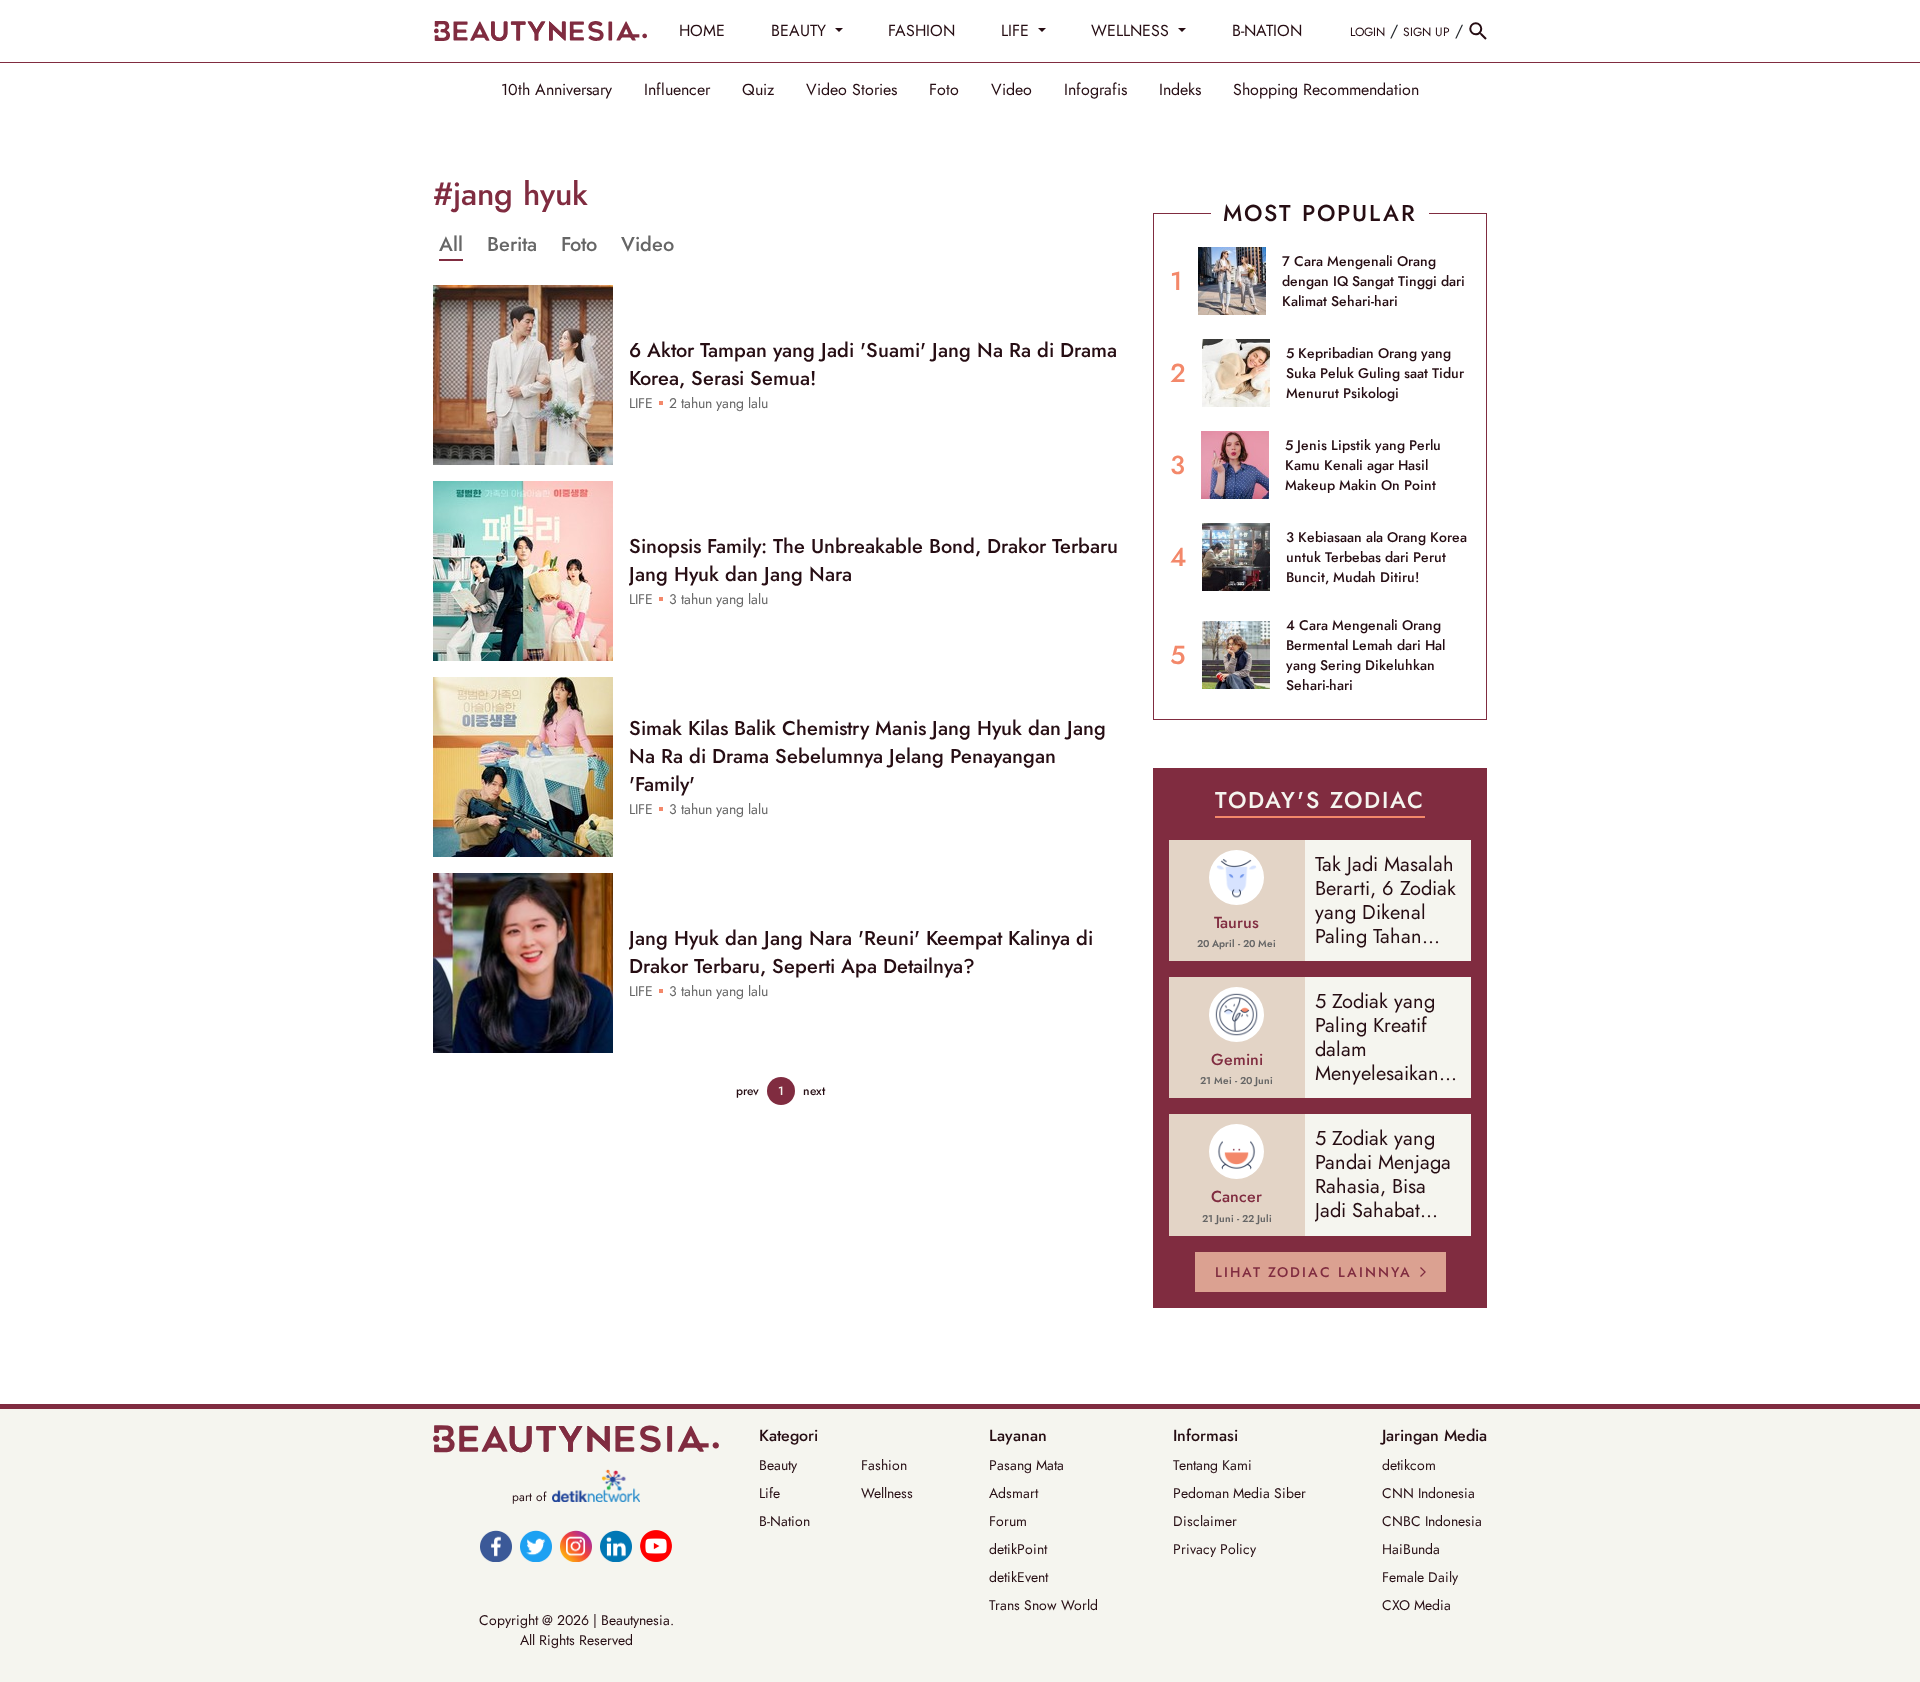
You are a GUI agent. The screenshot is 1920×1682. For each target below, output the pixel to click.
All (451, 245)
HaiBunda (1411, 1549)
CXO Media (1416, 1605)
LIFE (1017, 30)
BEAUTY (801, 30)
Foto (944, 90)
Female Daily (1420, 1577)
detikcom (1409, 1465)
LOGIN (1367, 32)
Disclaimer (1205, 1521)
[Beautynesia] (540, 31)
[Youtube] (656, 1546)
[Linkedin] (616, 1546)
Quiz (758, 90)
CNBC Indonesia (1432, 1521)
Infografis (1095, 90)
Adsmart (1013, 1493)
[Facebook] (496, 1546)
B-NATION (1267, 30)
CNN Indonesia (1428, 1493)
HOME (702, 30)
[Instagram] (576, 1546)
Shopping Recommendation (1326, 90)
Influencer (677, 90)
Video (1011, 90)
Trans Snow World (1043, 1605)
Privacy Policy (1214, 1549)
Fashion (884, 1465)
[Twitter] (536, 1546)
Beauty (778, 1465)
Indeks (1180, 90)
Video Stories (851, 90)
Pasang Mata (1026, 1465)
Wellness (887, 1493)
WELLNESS (1132, 30)
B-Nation (784, 1521)
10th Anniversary (556, 90)
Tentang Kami (1212, 1465)
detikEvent (1018, 1577)
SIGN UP (1426, 32)
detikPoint (1018, 1549)
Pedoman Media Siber (1239, 1493)
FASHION (921, 30)
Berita (512, 245)
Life (769, 1493)
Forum (1008, 1521)
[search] (1478, 31)
